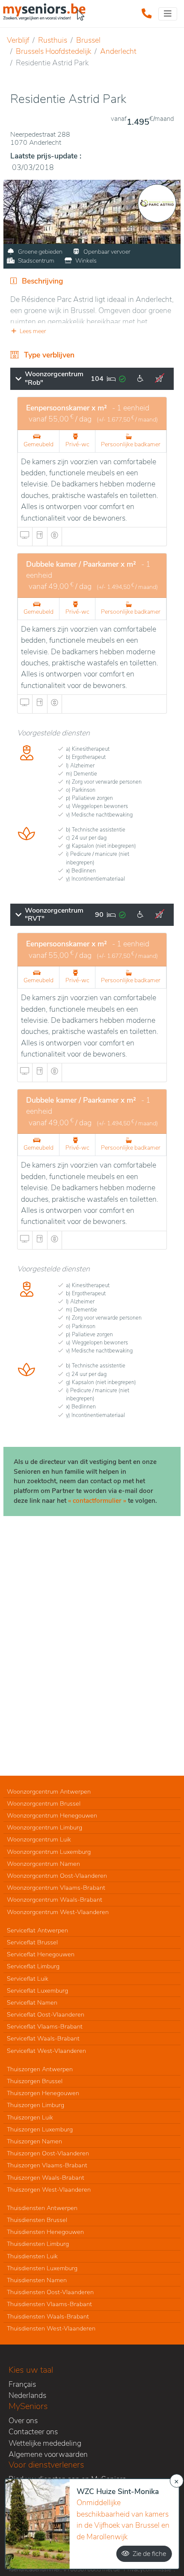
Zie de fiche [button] (149, 2554)
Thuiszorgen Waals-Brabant (46, 2178)
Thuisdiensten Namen (37, 2280)
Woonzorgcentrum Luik (39, 1839)
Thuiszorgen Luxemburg (40, 2129)
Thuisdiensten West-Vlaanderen (51, 2328)
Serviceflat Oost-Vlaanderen (46, 2014)
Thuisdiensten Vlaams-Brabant (49, 2304)
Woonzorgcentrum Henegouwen (52, 1815)
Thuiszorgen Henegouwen (43, 2093)
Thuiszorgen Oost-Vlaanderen (48, 2153)
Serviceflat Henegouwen (41, 1954)
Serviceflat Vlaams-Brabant (45, 2026)
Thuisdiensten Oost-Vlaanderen (50, 2292)
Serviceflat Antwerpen (37, 1930)
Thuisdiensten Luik (32, 2256)
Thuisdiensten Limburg (38, 2244)
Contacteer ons (33, 2432)
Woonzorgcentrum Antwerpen (49, 1791)
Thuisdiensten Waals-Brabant (48, 2316)
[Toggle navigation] (168, 14)
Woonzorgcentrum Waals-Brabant (55, 1900)
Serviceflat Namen (32, 2002)
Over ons (23, 2421)
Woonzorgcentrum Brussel (44, 1803)
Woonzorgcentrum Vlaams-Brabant (56, 1888)
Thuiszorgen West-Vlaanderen (49, 2190)
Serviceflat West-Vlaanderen (46, 2051)
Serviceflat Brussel (32, 1942)
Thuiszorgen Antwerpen (40, 2069)
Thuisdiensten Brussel (37, 2220)
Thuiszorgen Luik (30, 2117)
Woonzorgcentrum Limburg (45, 1827)
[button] (92, 331)
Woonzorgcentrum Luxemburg (49, 1852)
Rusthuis (53, 40)
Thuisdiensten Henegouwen (45, 2232)
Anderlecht (118, 51)
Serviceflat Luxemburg (37, 1991)
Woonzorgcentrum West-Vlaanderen (58, 1912)
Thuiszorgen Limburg (36, 2105)
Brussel (88, 40)
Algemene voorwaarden (48, 2454)
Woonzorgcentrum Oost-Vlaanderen (57, 1876)
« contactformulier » (97, 1501)
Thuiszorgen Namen (34, 2141)
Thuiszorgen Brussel (35, 2081)
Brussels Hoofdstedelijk (53, 51)
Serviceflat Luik (28, 1979)
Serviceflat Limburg (33, 1966)
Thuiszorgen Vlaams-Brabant (47, 2165)
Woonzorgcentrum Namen (43, 1864)
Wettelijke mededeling (45, 2443)
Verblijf (18, 40)
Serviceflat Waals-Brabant (43, 2038)
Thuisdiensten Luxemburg (42, 2268)
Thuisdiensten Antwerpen (42, 2208)
